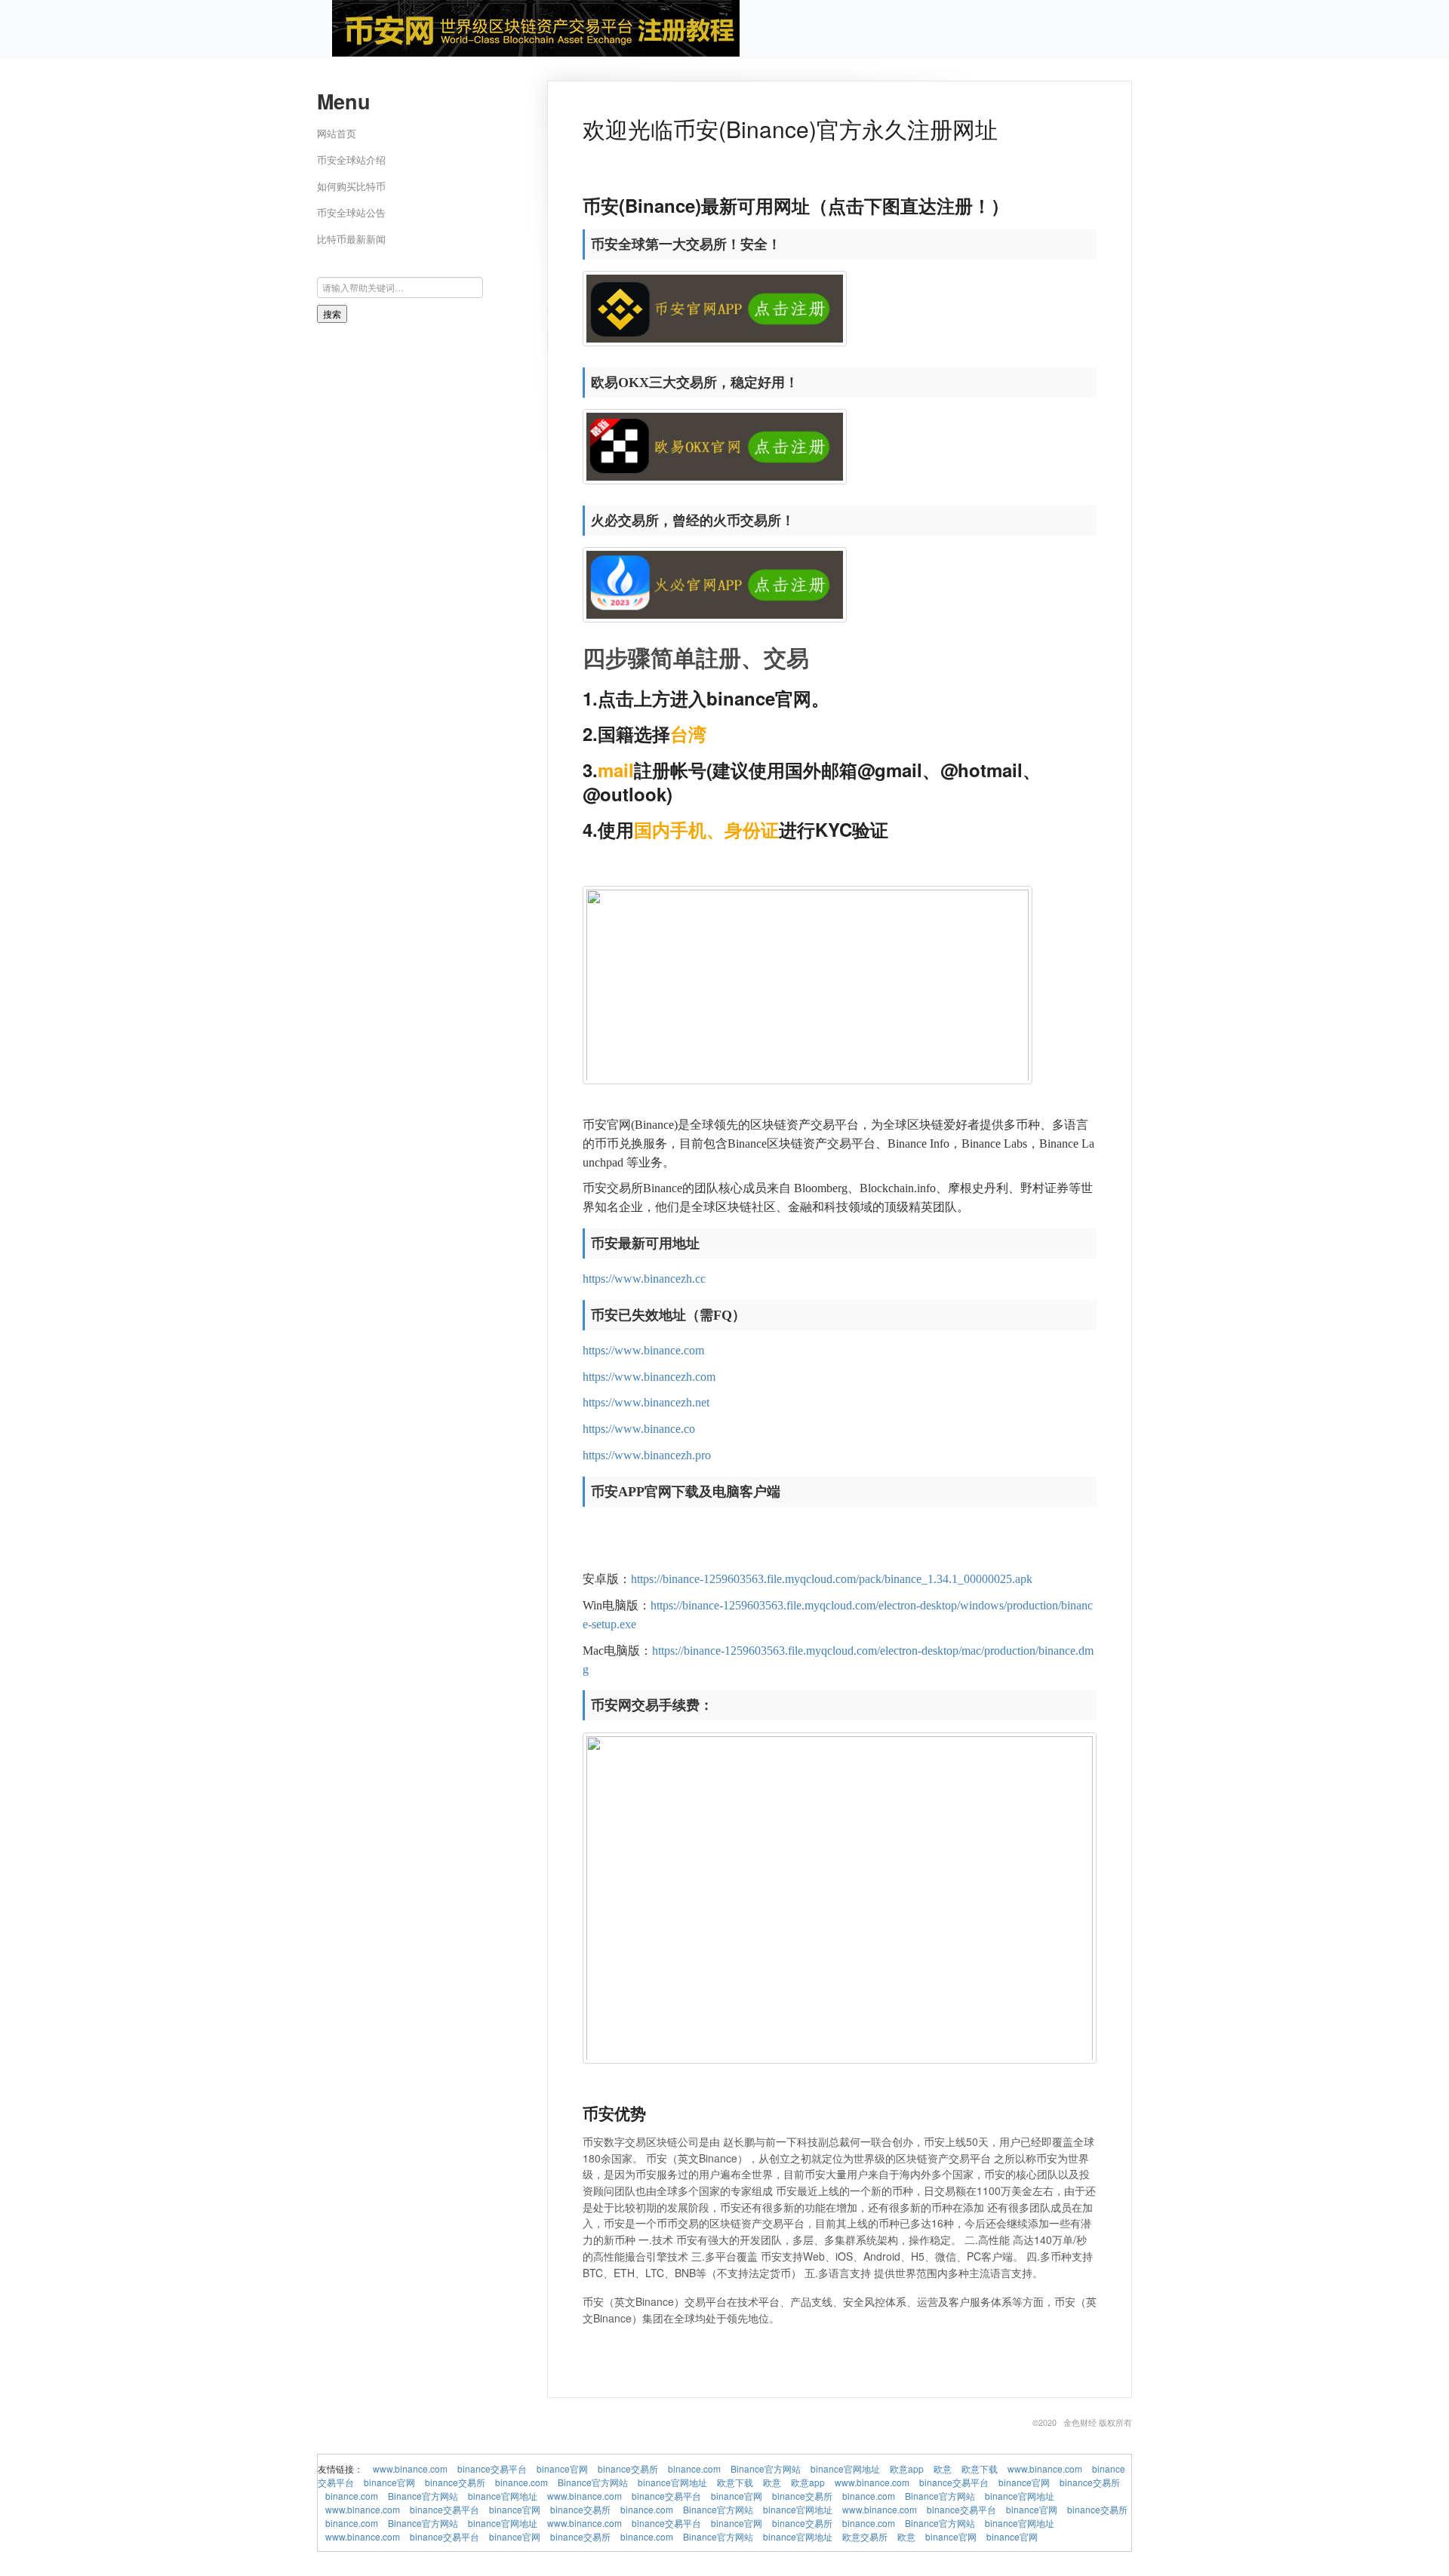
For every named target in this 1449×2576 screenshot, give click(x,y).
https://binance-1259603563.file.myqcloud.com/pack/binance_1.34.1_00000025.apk (832, 1579)
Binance (654, 1125)
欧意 (943, 2468)
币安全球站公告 (351, 212)
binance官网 (562, 2468)
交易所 (625, 1188)
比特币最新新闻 (351, 239)
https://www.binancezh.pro (647, 1455)
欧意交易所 (865, 2536)
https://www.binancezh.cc (644, 1279)
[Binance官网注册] (536, 27)
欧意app (907, 2468)
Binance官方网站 (766, 2468)
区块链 (768, 1125)
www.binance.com (410, 2468)
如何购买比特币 (351, 186)
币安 (595, 1125)
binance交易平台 (492, 2468)
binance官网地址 (845, 2468)
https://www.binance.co (639, 1429)
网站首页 (337, 133)
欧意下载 (980, 2468)
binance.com (694, 2468)
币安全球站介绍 (351, 160)
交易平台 (835, 1125)
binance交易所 (628, 2468)
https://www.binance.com (643, 1350)
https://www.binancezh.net (646, 1402)
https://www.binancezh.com (649, 1377)
